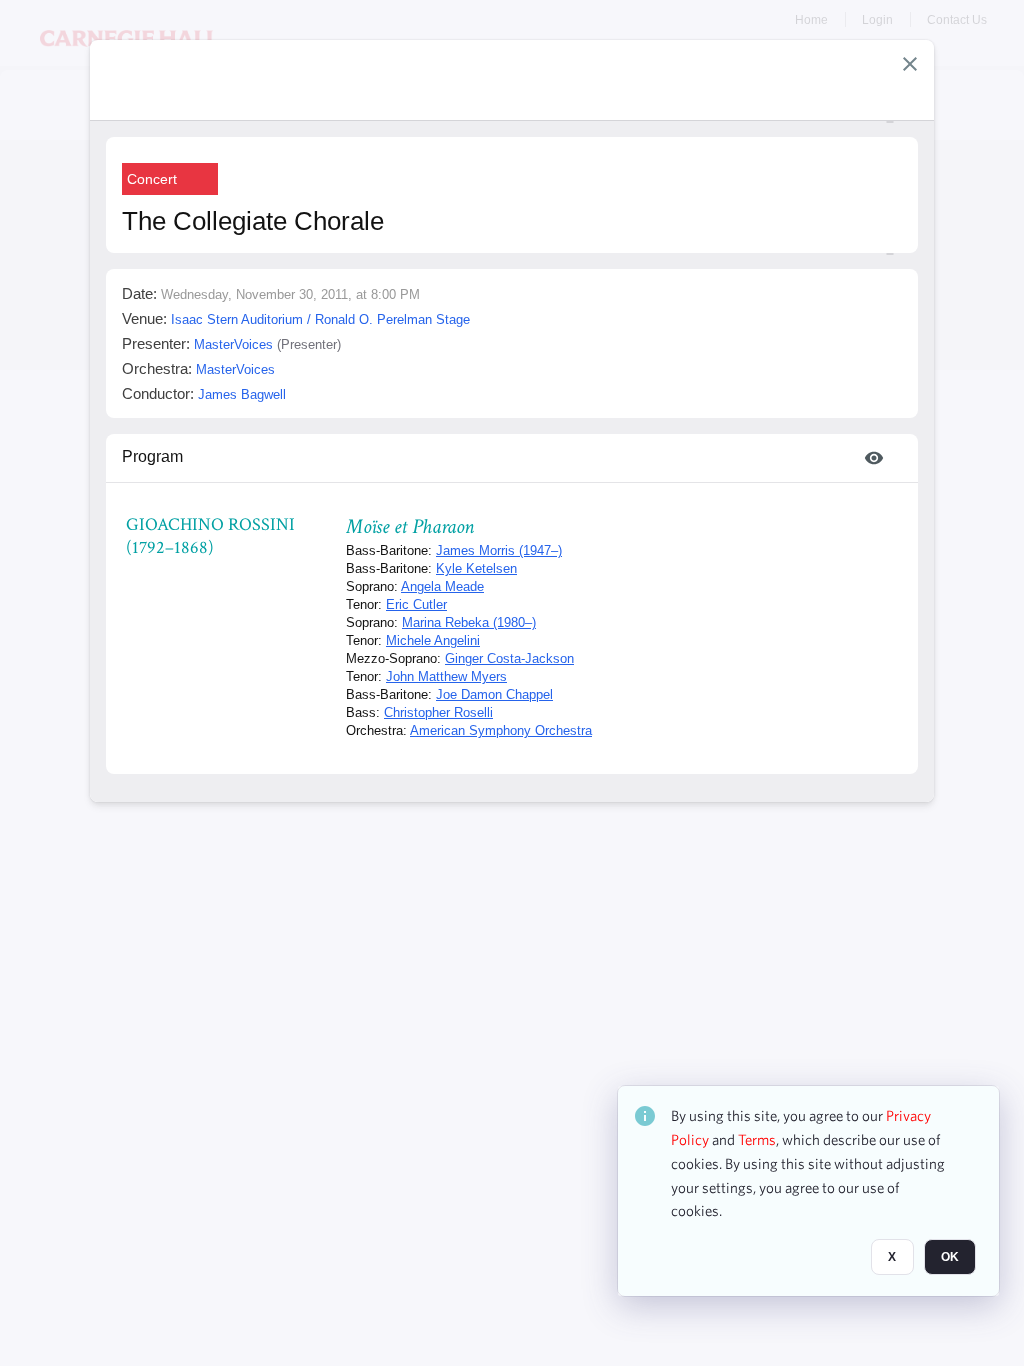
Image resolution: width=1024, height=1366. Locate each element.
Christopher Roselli (438, 712)
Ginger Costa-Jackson (509, 658)
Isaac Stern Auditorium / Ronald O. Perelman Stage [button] (320, 319)
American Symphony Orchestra (501, 730)
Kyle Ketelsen (476, 568)
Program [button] (152, 456)
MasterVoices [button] (233, 344)
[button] (910, 64)
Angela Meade (442, 586)
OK (950, 1257)
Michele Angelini (433, 640)
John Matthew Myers (446, 676)
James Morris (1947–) (499, 550)
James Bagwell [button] (242, 394)
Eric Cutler (416, 604)
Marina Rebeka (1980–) (469, 622)
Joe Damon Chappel (494, 694)
